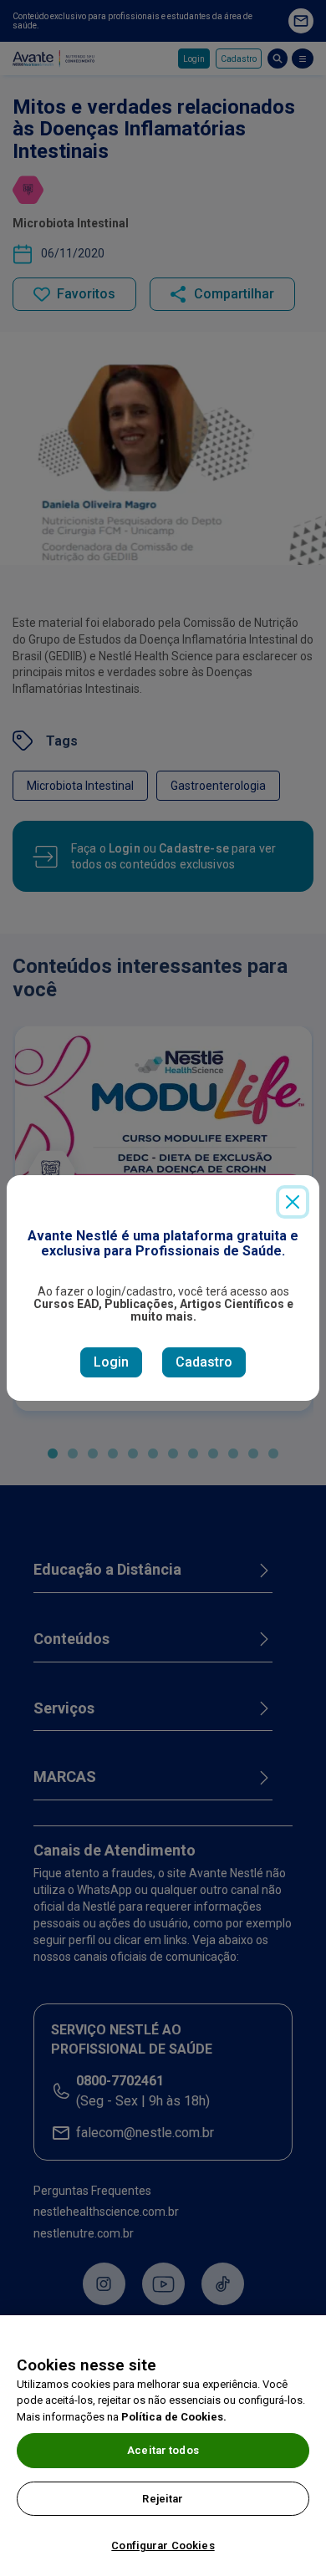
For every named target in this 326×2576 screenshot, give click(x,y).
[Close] (293, 1202)
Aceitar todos (163, 2450)
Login (111, 1362)
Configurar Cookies (163, 2545)
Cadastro (204, 1362)
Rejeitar (163, 2499)
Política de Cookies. (174, 2417)
